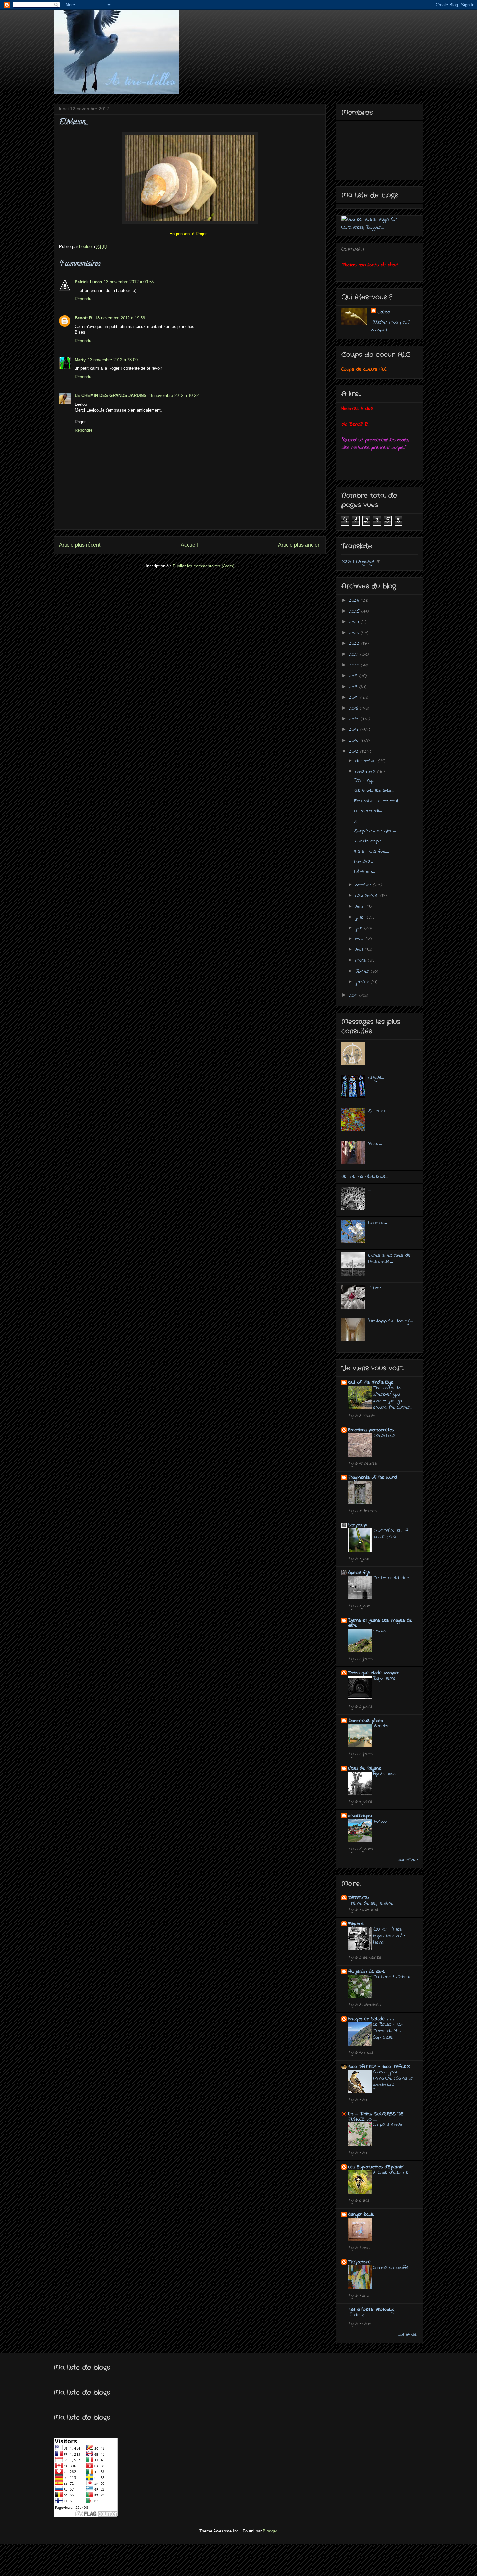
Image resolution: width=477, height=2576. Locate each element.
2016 (355, 708)
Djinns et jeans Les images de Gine (380, 1623)
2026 (355, 601)
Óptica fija (359, 1573)
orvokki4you (360, 1816)
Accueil (189, 545)
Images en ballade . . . (371, 2019)
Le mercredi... (368, 811)
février (363, 971)
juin (360, 928)
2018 (354, 687)
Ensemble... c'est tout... (378, 801)
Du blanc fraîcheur (392, 1977)
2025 (355, 611)
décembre (367, 761)
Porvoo (380, 1821)
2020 (355, 665)
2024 (355, 622)
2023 (355, 633)
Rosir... (375, 1144)
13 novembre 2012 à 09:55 (129, 282)
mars (361, 960)
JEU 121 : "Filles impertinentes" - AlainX (389, 1936)
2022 (355, 644)
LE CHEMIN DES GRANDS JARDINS (111, 396)
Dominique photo (366, 1721)
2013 (354, 741)
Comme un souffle (391, 2268)
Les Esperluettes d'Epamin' (376, 2167)
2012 (355, 752)
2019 (354, 676)
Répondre (84, 299)
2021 (355, 654)
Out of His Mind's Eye (371, 1382)
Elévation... (365, 872)
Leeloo (384, 312)
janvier (363, 982)
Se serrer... (380, 1111)
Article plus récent (80, 545)
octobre (364, 885)
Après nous (385, 1774)
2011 (354, 995)
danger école (361, 2214)
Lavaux (380, 1631)
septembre (368, 896)
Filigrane (356, 1924)
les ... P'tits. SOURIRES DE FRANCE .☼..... (376, 2117)
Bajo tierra (384, 1678)
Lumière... (364, 862)
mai (360, 939)
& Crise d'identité (391, 2172)
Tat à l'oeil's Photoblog (371, 2309)
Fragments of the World (373, 1477)
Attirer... (376, 1288)
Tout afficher (407, 1860)
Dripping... (364, 780)
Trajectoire (360, 2262)
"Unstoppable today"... (391, 1321)
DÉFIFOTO (359, 1898)
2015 (355, 719)
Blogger (270, 2531)
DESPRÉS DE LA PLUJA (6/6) (391, 1534)
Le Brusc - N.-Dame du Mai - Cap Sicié (389, 2031)
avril (360, 950)
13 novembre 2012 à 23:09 (113, 360)
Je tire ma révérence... (365, 1176)
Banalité (381, 1726)
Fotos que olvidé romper (374, 1673)
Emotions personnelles (371, 1430)
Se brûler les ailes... (374, 790)
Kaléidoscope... (369, 841)
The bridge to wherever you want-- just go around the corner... (393, 1397)
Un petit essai (388, 2125)
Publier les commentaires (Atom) (203, 566)
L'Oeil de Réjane (365, 1768)
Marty (80, 360)
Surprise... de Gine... (375, 831)
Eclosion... (378, 1223)
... (370, 1045)
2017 (355, 698)
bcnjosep (358, 1525)
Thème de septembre (371, 1903)
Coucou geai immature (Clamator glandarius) (393, 2079)
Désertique (384, 1436)
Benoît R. (84, 318)
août (361, 907)
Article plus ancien (299, 545)
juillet (361, 917)
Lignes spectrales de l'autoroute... (389, 1258)
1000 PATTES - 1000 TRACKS (379, 2067)
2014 (355, 730)
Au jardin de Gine (367, 1972)
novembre (366, 772)
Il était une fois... (372, 852)
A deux (357, 2315)
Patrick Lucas (88, 282)
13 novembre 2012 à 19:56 (120, 318)
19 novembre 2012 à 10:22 (174, 396)
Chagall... (376, 1078)
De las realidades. (392, 1578)
